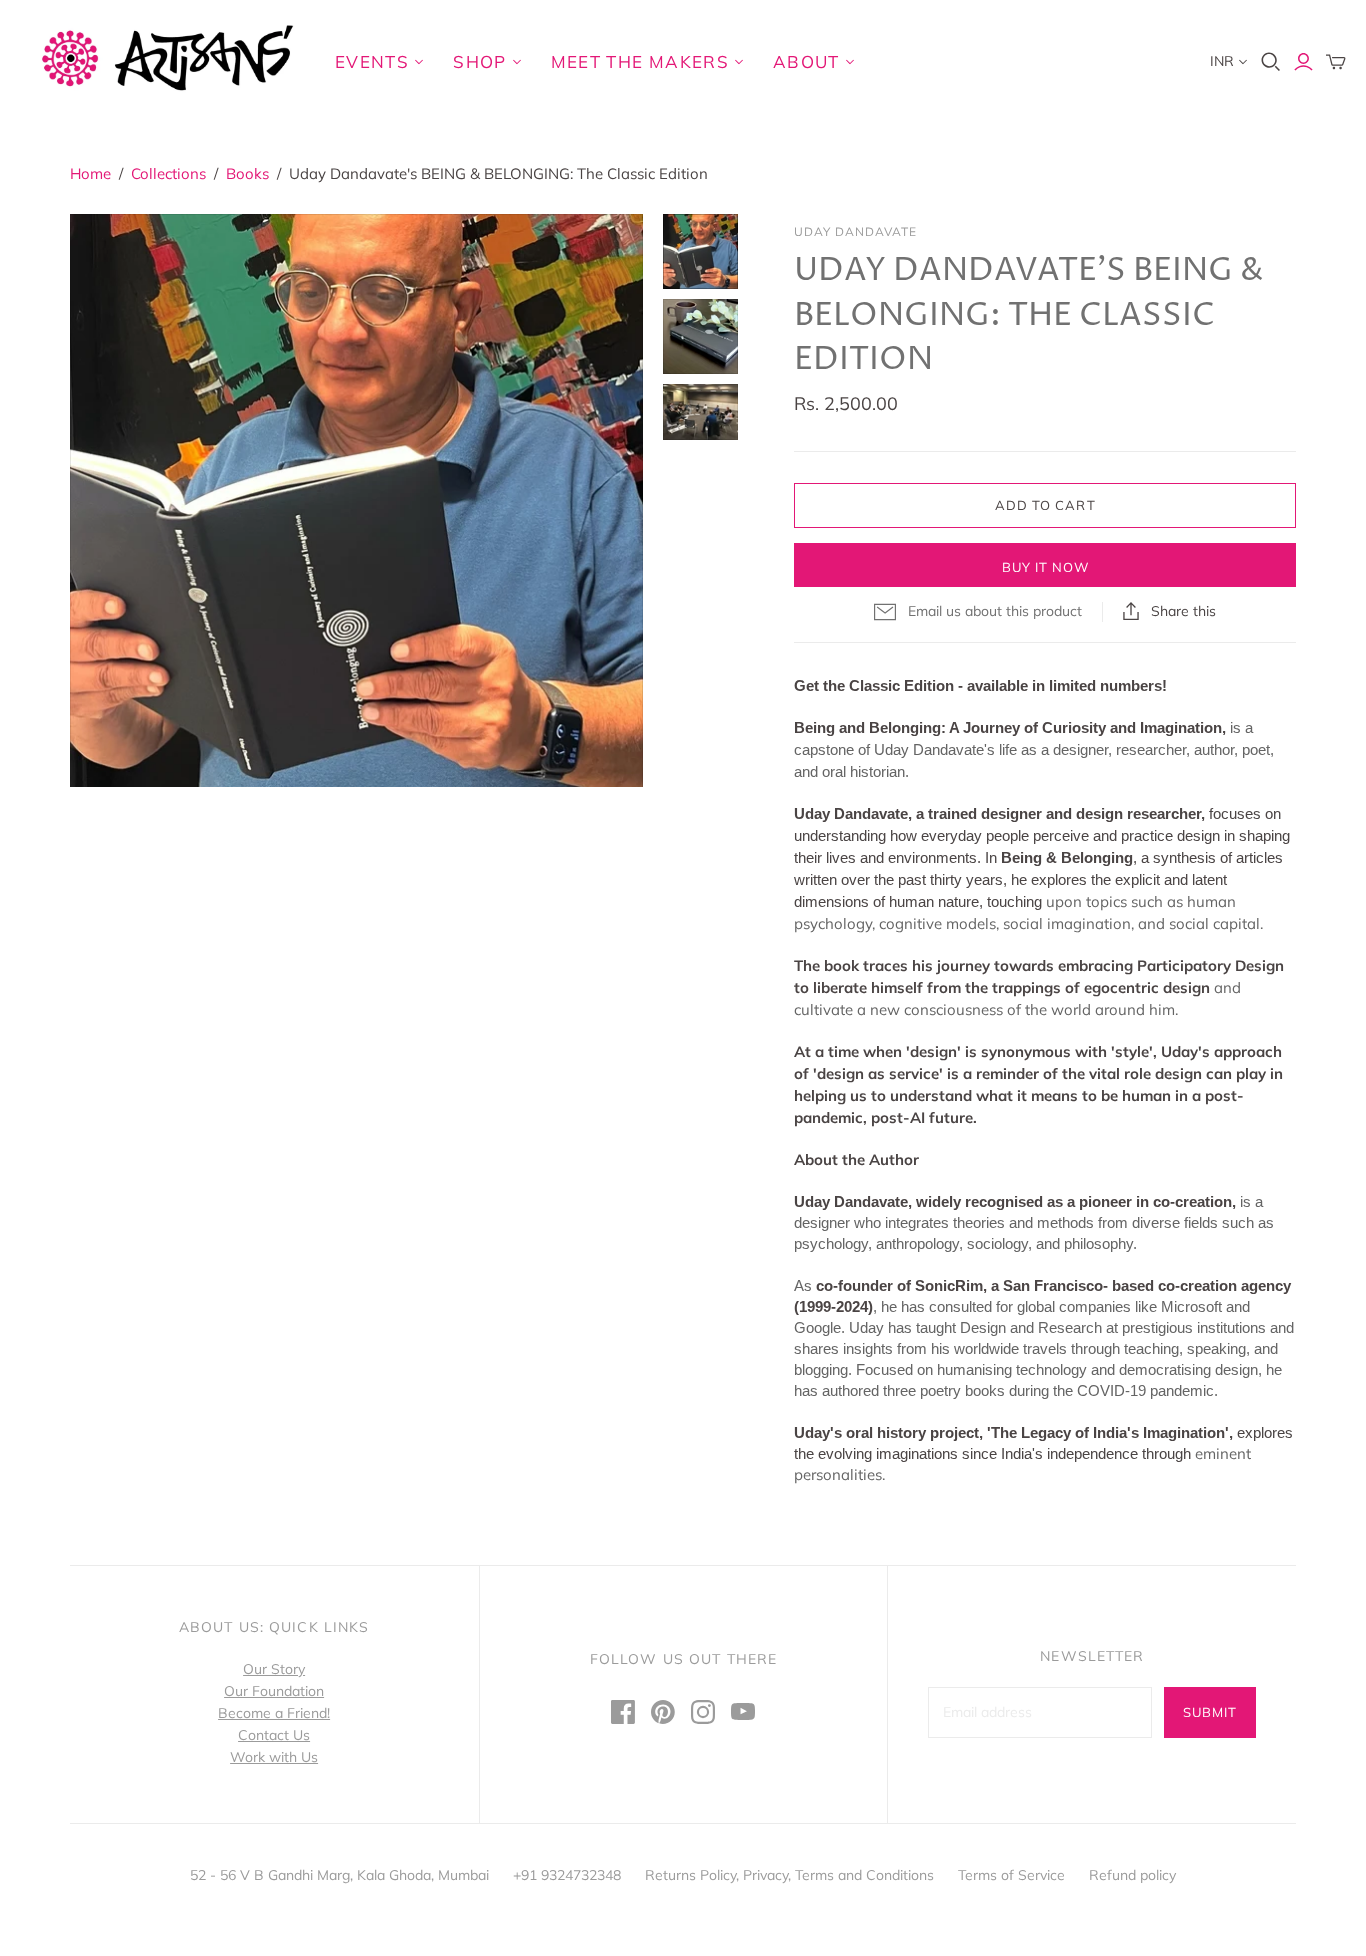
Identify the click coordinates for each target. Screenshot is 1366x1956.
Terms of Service (1011, 1875)
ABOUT (806, 61)
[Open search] (1271, 62)
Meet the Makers (640, 61)
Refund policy (1132, 1875)
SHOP (479, 61)
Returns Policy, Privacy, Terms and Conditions (789, 1875)
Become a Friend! (274, 1713)
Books (247, 173)
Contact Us (274, 1735)
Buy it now (1045, 567)
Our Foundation (274, 1691)
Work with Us (274, 1757)
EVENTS (372, 61)
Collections (168, 173)
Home (90, 173)
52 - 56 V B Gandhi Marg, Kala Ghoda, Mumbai (339, 1875)
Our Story (274, 1669)
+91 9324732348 (567, 1875)
